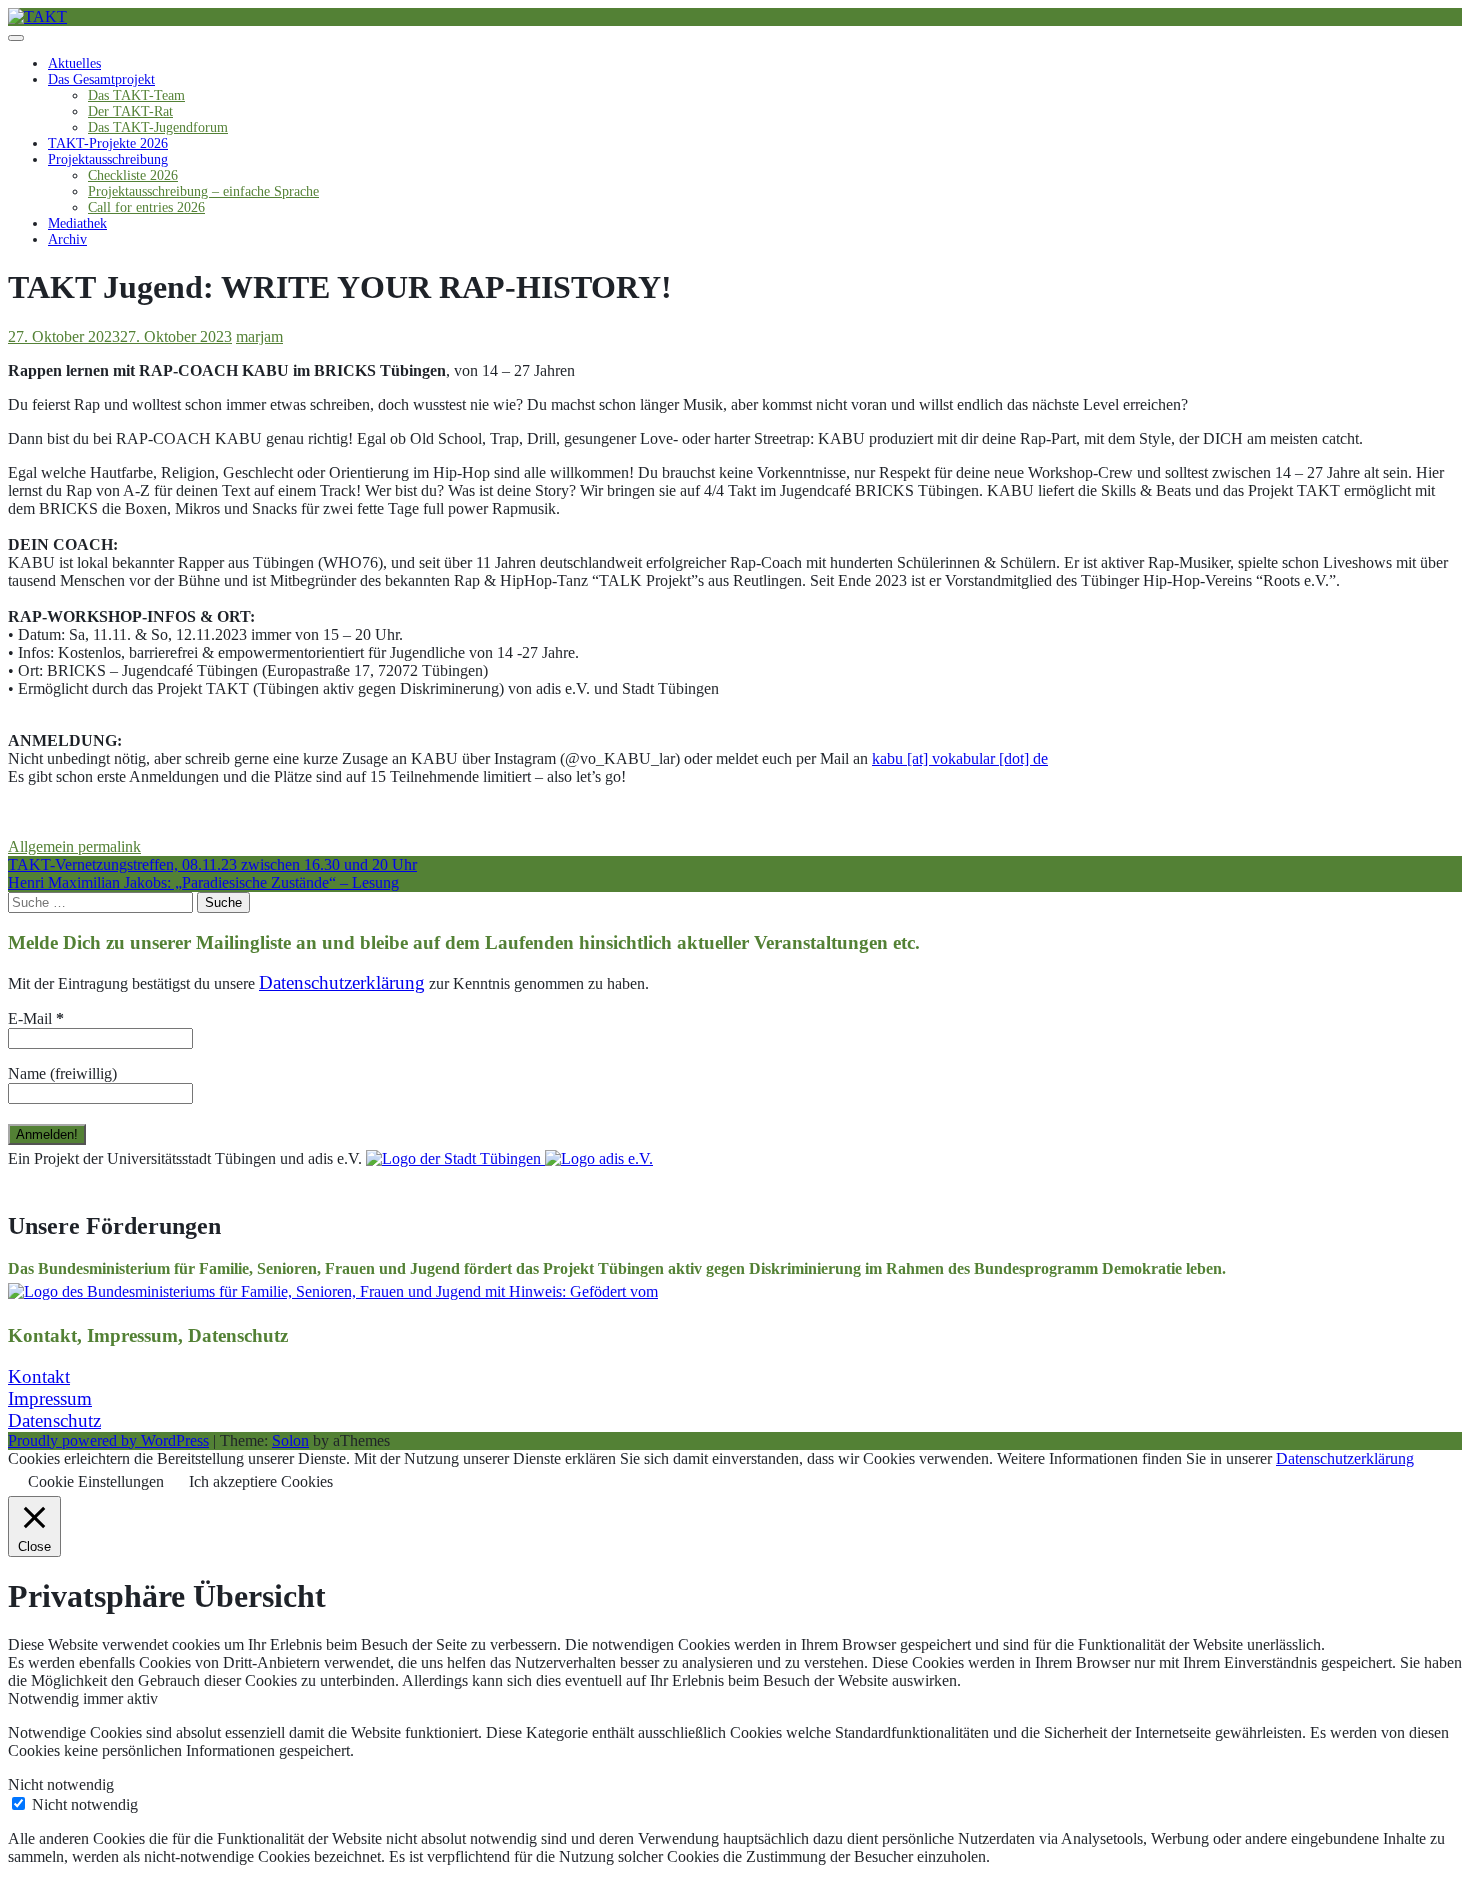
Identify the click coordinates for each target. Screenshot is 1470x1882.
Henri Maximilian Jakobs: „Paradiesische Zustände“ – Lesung (203, 882)
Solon (290, 1440)
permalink (107, 846)
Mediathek (77, 223)
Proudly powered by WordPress (108, 1440)
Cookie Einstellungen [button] (96, 1481)
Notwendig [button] (45, 1698)
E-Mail (36, 1018)
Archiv (67, 239)
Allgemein (41, 846)
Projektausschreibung (108, 159)
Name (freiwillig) (62, 1073)
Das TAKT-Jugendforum (158, 127)
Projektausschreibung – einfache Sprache (203, 191)
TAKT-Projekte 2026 (108, 143)
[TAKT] (37, 16)
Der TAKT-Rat (130, 111)
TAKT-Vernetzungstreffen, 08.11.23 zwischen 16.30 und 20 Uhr (212, 864)
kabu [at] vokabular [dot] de (960, 758)
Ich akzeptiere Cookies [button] (261, 1481)
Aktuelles (74, 63)
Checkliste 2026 (133, 175)
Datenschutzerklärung (1345, 1458)
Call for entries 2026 (146, 207)
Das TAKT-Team (136, 95)
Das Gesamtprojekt (101, 79)
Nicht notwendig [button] (61, 1784)
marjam (259, 336)
